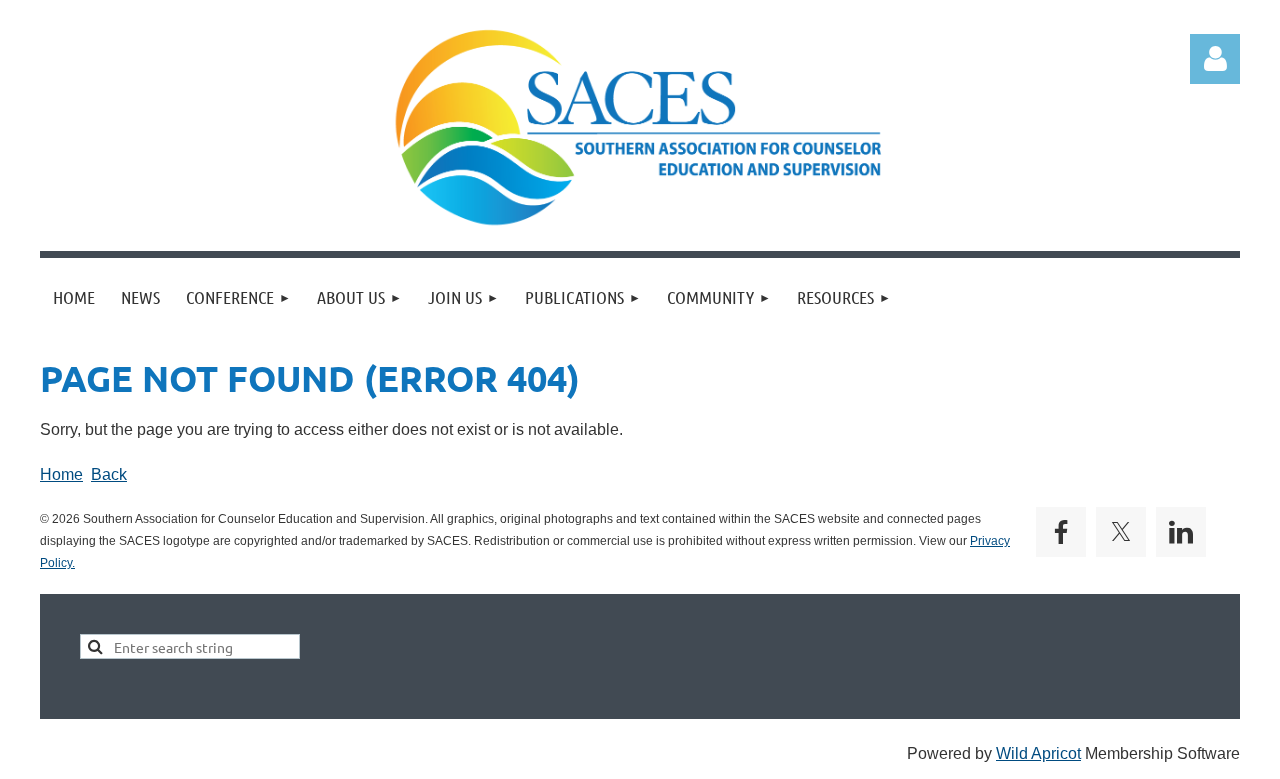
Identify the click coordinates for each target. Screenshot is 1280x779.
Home (61, 474)
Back (109, 474)
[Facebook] (1061, 532)
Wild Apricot (1038, 753)
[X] (1121, 532)
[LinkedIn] (1181, 532)
